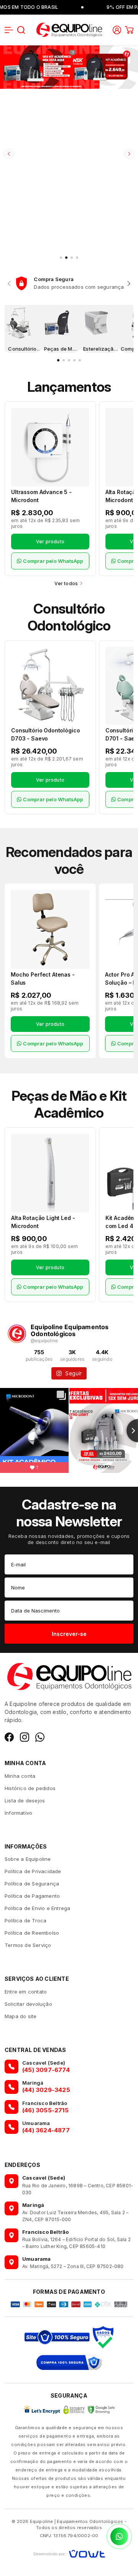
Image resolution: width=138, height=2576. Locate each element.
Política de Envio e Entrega (37, 1908)
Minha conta (20, 1776)
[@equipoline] (17, 1334)
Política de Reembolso (32, 1933)
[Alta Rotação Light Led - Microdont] (50, 1173)
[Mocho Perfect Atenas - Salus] (50, 929)
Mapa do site (21, 2016)
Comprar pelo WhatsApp (53, 561)
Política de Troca (25, 1920)
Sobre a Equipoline (28, 1859)
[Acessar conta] (117, 29)
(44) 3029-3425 (46, 2090)
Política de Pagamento (32, 1896)
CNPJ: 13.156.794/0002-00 (69, 2536)
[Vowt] (69, 2553)
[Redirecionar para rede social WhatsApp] (40, 1737)
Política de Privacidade (33, 1871)
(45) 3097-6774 (46, 2070)
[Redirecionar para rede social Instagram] (25, 1737)
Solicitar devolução (28, 2004)
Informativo (18, 1813)
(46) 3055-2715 (45, 2110)
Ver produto (50, 542)
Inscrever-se (69, 1634)
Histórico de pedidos (30, 1788)
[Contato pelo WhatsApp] (119, 2536)
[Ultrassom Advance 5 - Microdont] (50, 447)
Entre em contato (26, 1992)
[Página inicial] (69, 29)
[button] (9, 30)
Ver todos (66, 583)
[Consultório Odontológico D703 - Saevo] (50, 686)
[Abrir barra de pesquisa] (21, 30)
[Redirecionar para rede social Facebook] (9, 1737)
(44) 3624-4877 (46, 2130)
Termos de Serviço (28, 1945)
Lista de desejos (25, 1801)
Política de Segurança (32, 1884)
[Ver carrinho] (129, 30)
